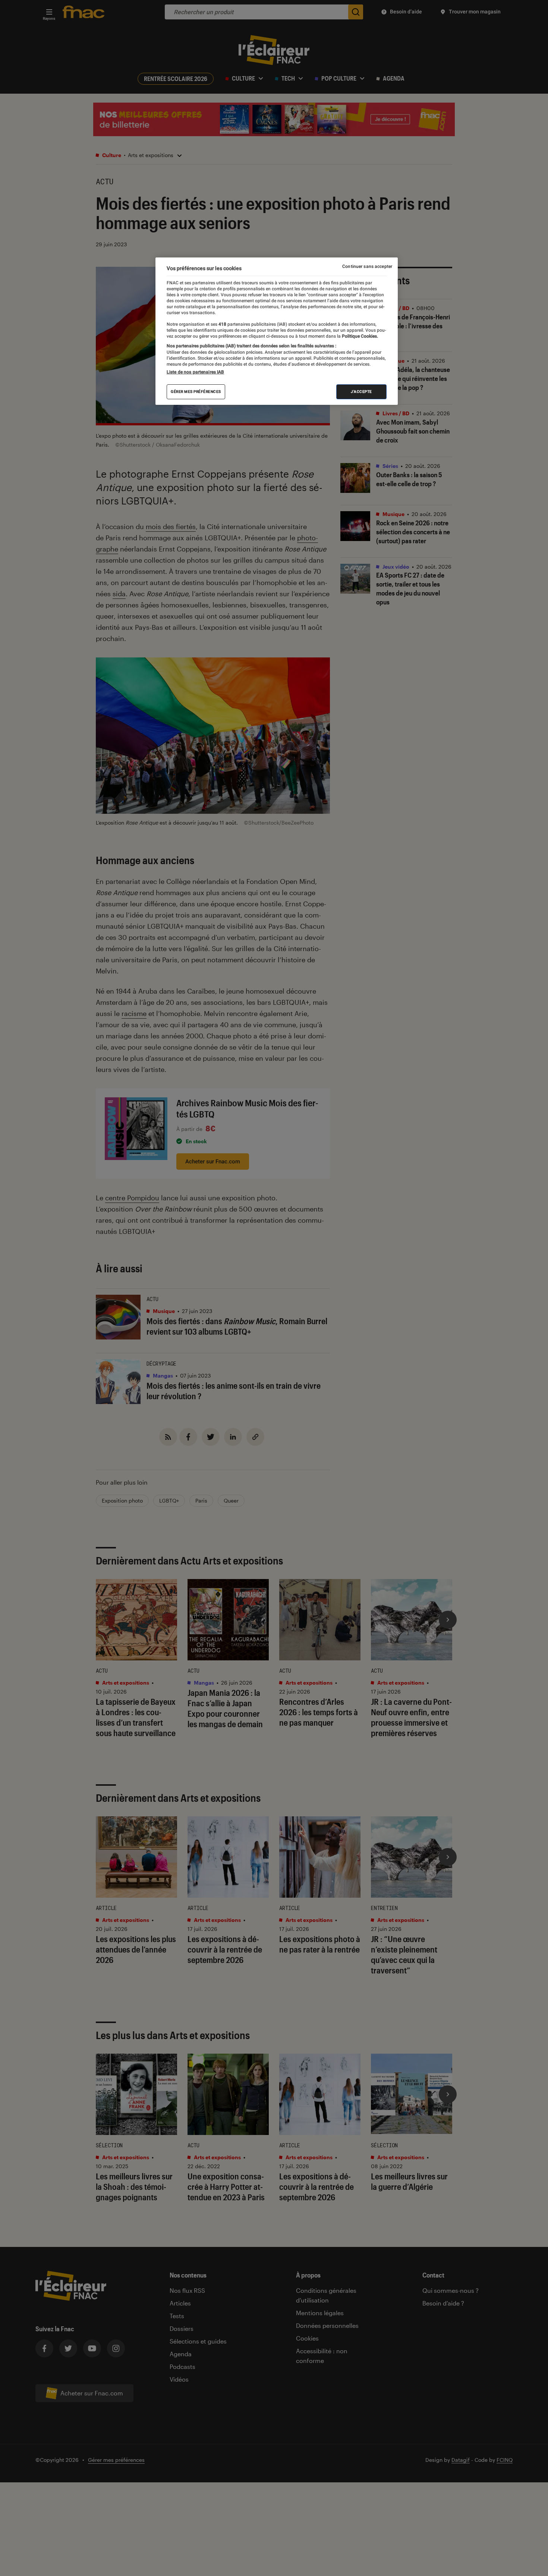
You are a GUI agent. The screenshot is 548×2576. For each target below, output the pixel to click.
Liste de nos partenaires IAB (195, 372)
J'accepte (361, 392)
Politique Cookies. (359, 336)
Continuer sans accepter (367, 266)
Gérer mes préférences (196, 392)
